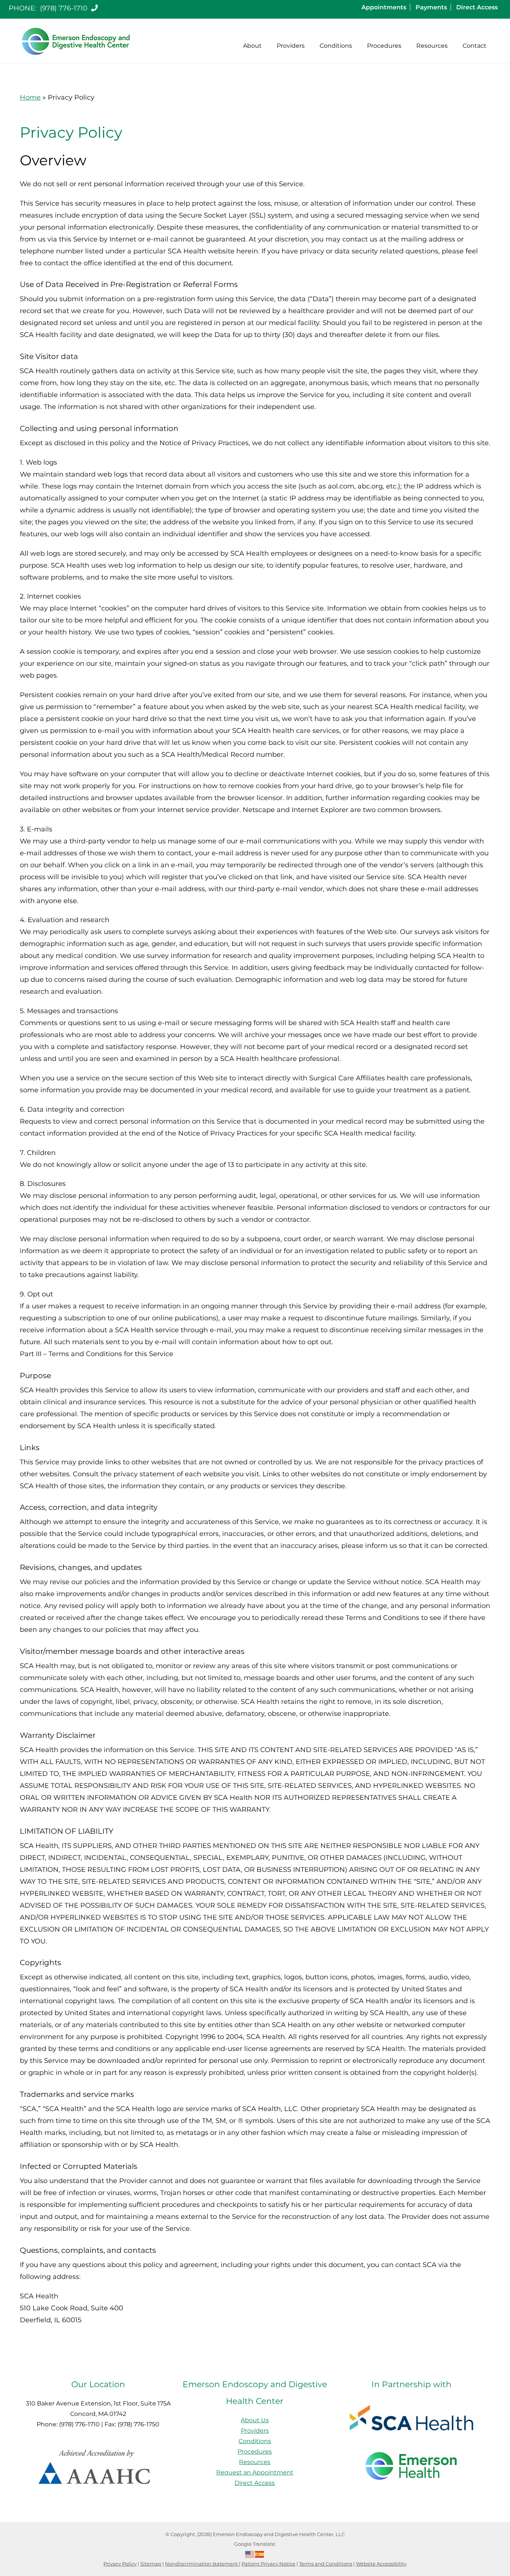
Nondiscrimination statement (202, 2564)
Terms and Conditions (326, 2564)
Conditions (336, 46)
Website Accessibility (381, 2564)
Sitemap (151, 2564)
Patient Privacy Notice (268, 2564)
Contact (475, 46)
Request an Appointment (255, 2472)
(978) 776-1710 (65, 8)
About (252, 46)
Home (30, 97)
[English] (250, 2554)
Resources (432, 46)
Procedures (384, 46)
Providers (291, 46)
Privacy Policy (120, 2564)
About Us (255, 2420)
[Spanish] (260, 2554)
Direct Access (477, 7)
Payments (431, 7)
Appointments (384, 7)
